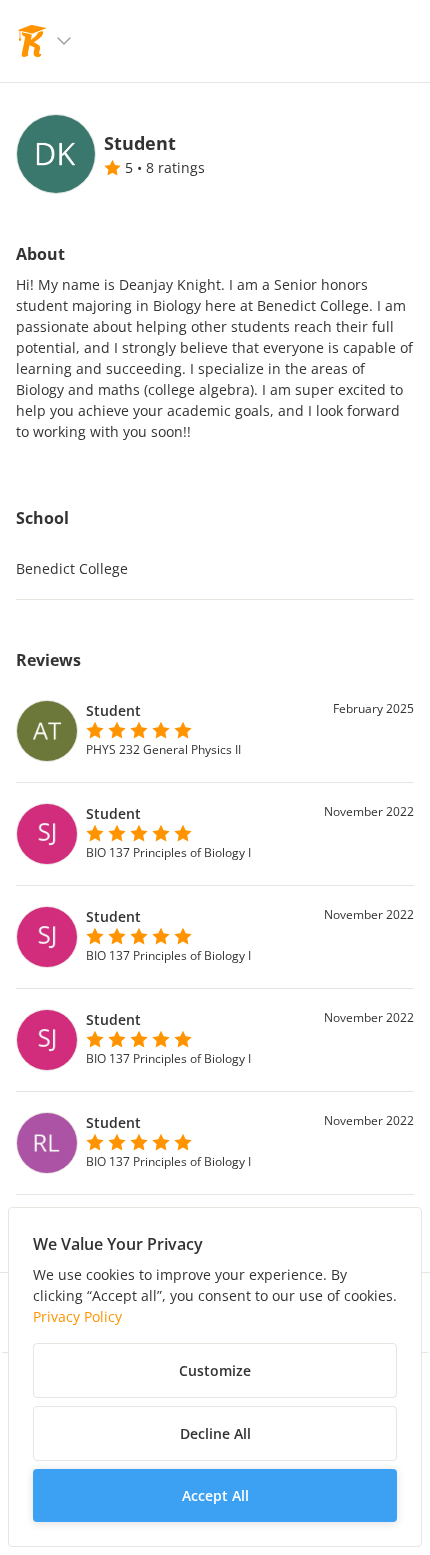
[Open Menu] (64, 41)
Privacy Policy (77, 1316)
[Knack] (32, 41)
